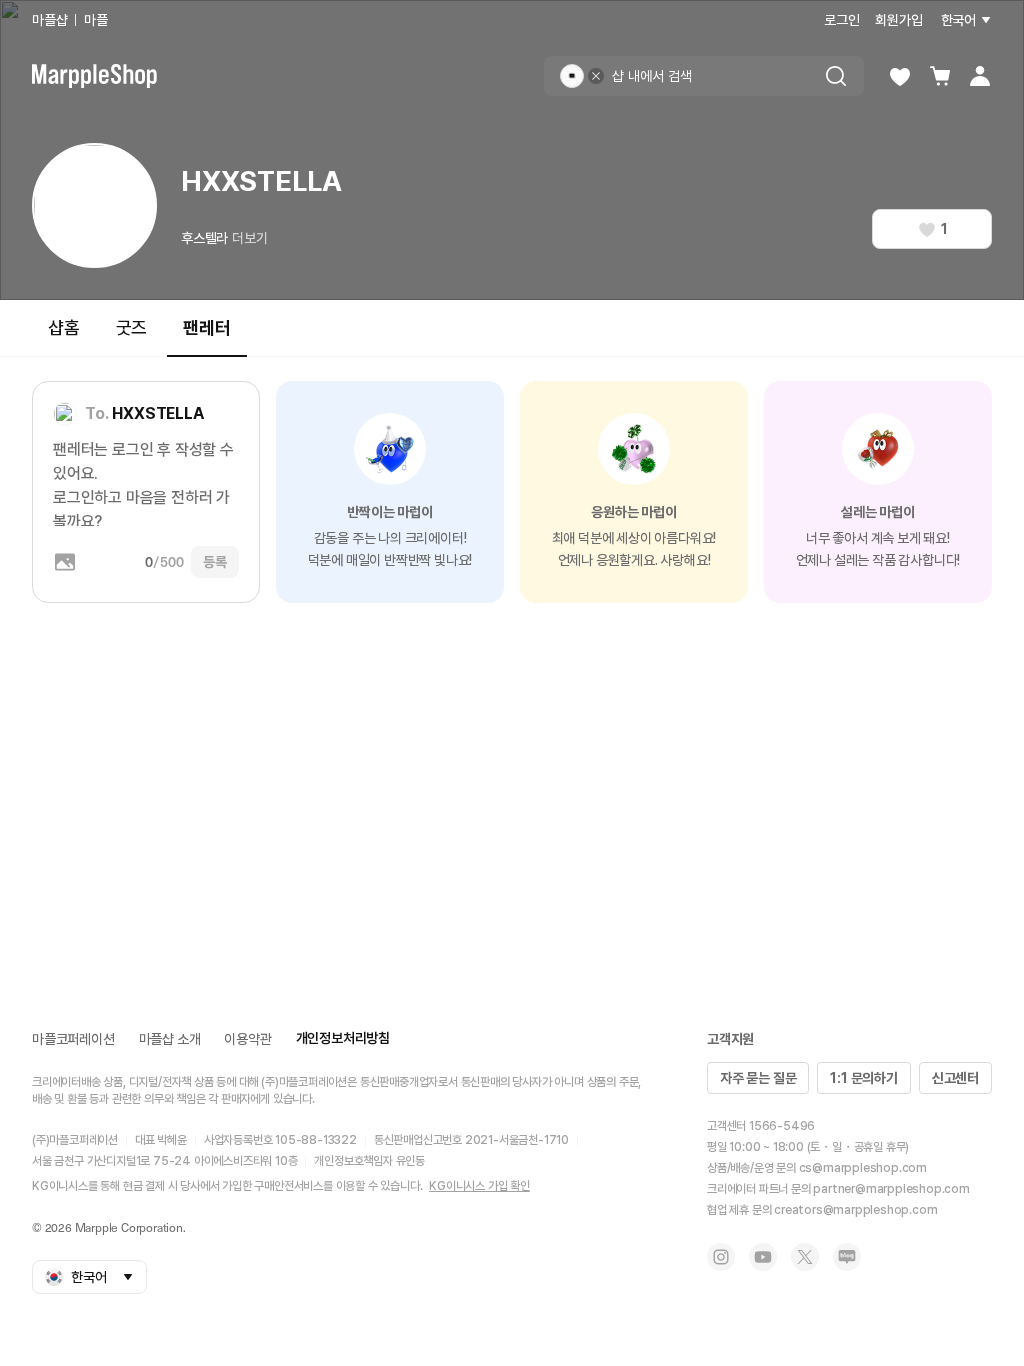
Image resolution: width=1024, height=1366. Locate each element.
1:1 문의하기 (863, 1078)
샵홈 (64, 327)
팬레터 (206, 327)
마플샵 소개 (170, 1039)
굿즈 (132, 327)
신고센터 (955, 1078)
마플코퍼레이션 (73, 1039)
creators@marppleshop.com (855, 1210)
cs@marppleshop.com (863, 1168)
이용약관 (247, 1039)
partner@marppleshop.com (891, 1189)
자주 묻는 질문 (758, 1078)
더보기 (249, 238)
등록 (215, 562)
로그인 (841, 20)
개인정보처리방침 (343, 1038)
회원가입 (898, 20)
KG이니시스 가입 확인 (479, 1186)
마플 (96, 20)
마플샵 (49, 20)
